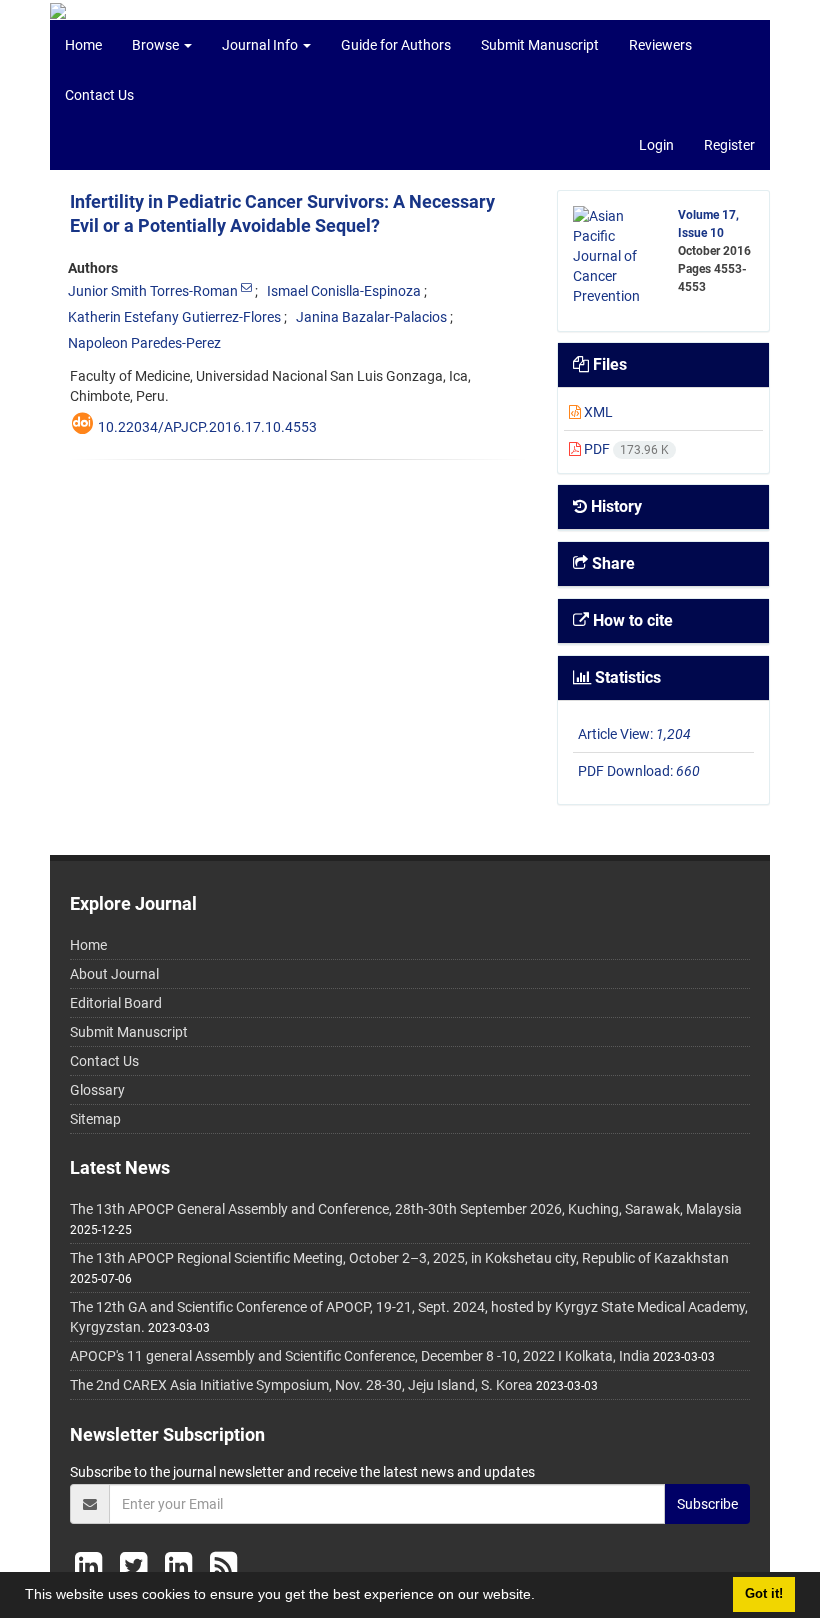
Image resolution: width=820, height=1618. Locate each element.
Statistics (626, 677)
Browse (157, 45)
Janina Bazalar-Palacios (371, 317)
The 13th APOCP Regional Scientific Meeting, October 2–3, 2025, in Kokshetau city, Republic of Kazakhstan (399, 1258)
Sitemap (95, 1119)
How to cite (631, 620)
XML (597, 412)
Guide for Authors (396, 45)
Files (608, 364)
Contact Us (99, 95)
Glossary (97, 1090)
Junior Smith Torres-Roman (153, 291)
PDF (625, 449)
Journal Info (261, 45)
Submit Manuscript (540, 45)
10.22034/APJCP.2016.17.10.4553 (207, 427)
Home (83, 45)
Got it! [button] (764, 1594)
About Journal (114, 974)
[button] (542, 1597)
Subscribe (707, 1504)
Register (729, 145)
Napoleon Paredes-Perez (144, 343)
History (614, 506)
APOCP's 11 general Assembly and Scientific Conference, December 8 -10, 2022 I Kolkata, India (360, 1356)
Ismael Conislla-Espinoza (344, 291)
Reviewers (660, 45)
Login (656, 145)
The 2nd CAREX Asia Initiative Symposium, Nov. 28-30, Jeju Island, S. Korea (301, 1385)
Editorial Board (116, 1003)
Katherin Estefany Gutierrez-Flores (174, 317)
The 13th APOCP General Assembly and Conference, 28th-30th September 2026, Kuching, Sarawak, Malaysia (406, 1209)
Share (611, 563)
